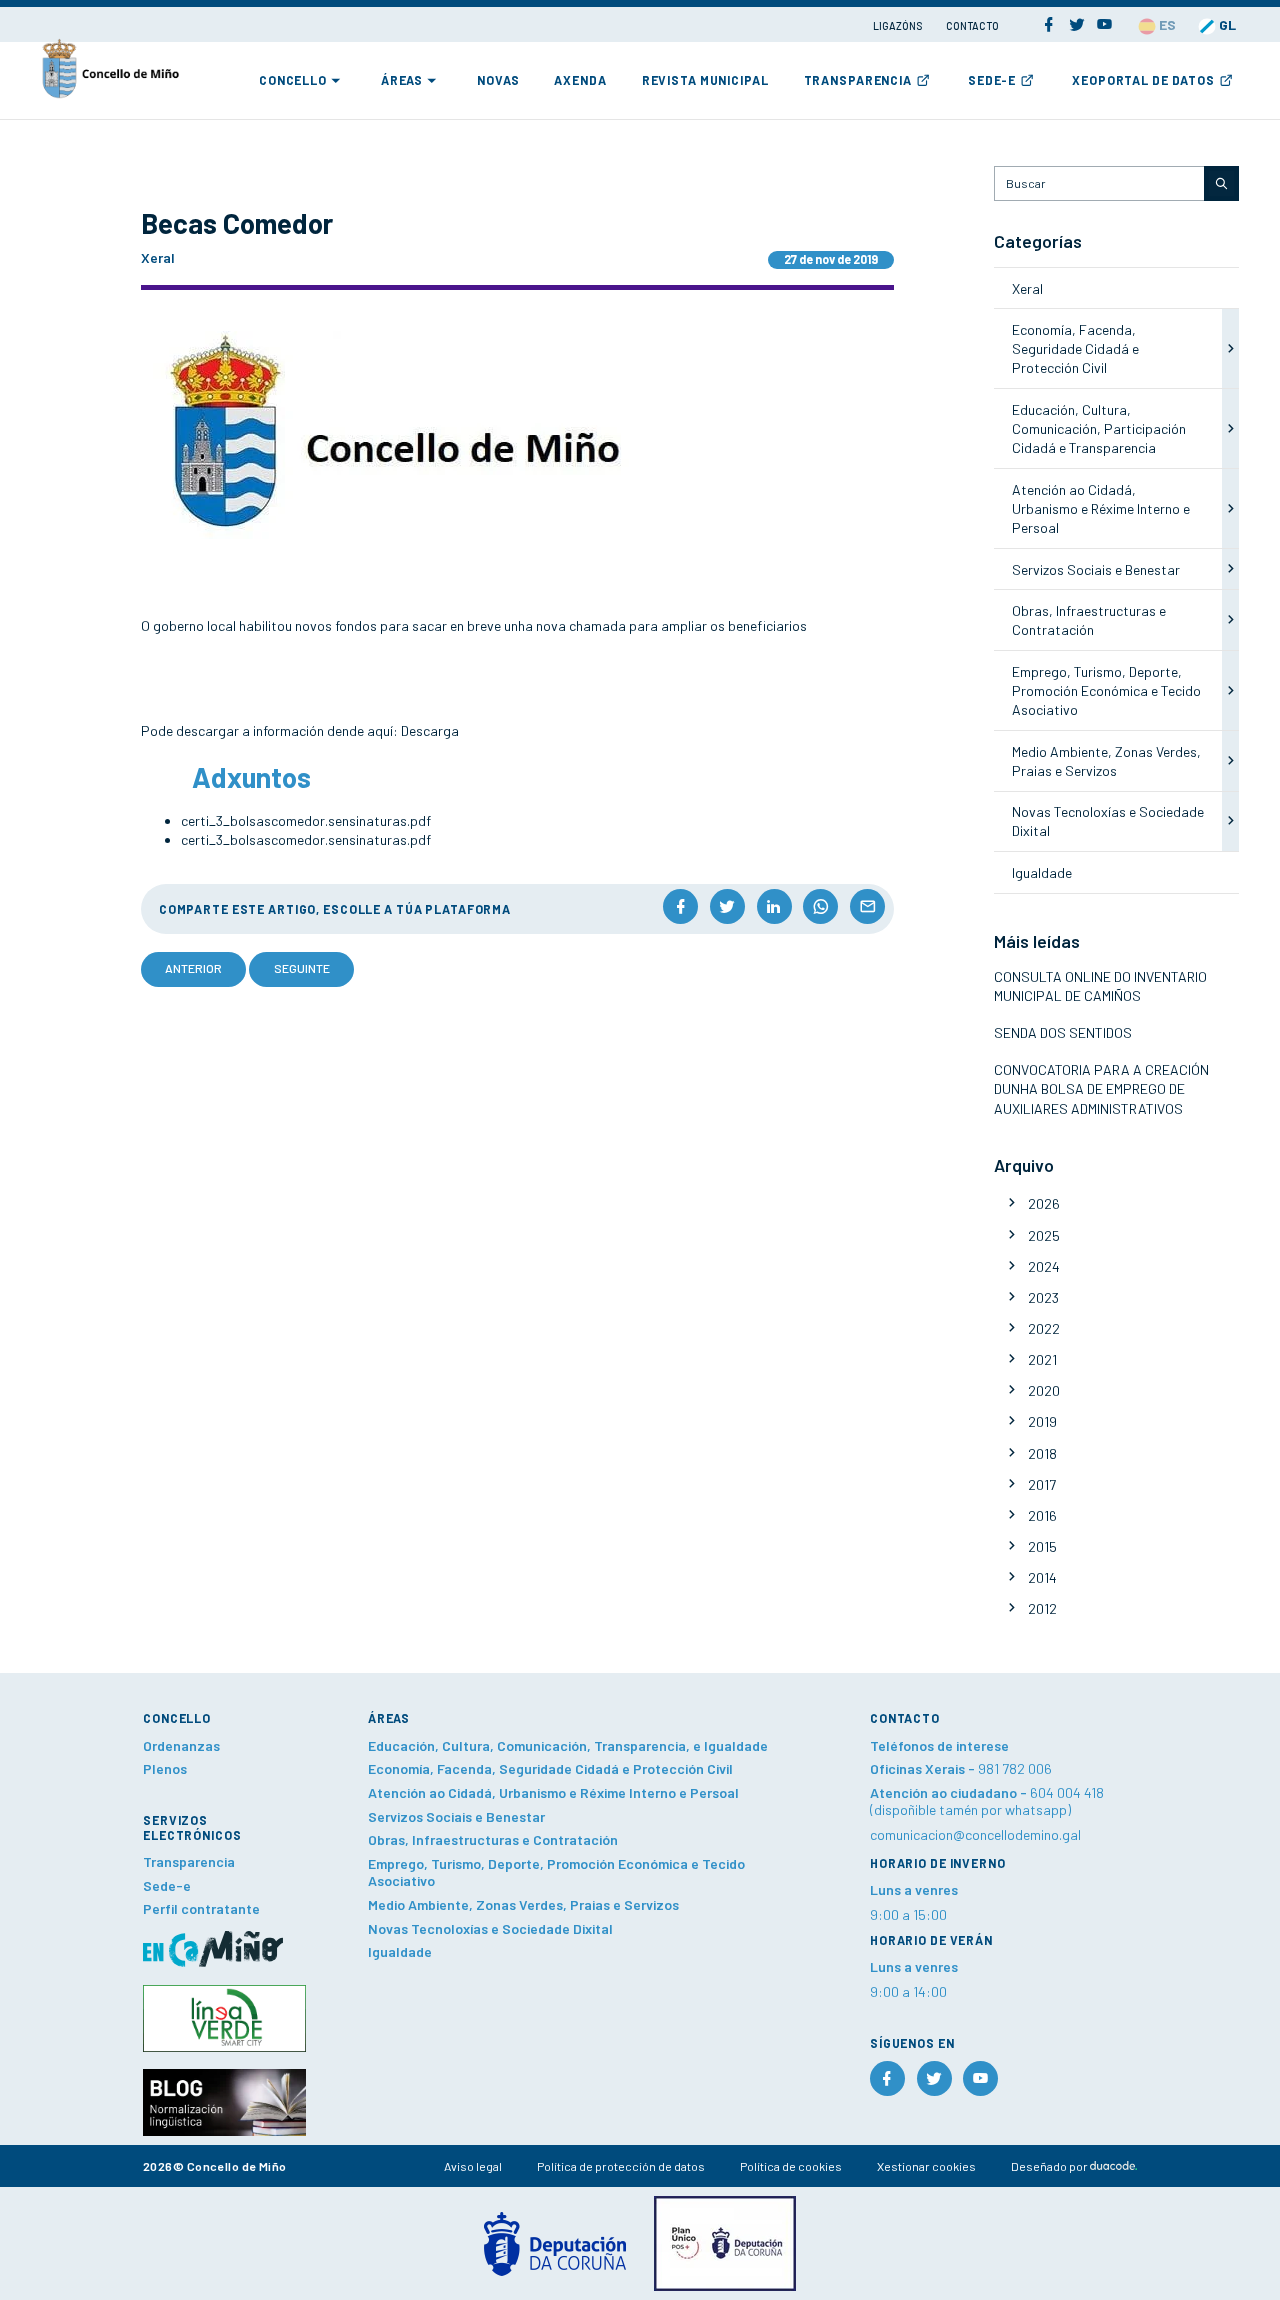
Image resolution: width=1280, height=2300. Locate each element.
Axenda (580, 80)
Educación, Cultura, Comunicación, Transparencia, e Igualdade (568, 1745)
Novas (498, 80)
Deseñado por (1050, 2166)
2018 (1042, 1453)
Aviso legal (473, 2166)
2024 (1044, 1266)
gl (1226, 24)
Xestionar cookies (926, 2166)
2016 (1042, 1515)
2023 (1043, 1297)
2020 (1044, 1390)
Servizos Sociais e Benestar (1096, 569)
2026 (1044, 1203)
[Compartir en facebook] (680, 906)
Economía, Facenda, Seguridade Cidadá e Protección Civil (1075, 349)
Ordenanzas (181, 1745)
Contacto (972, 25)
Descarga (430, 730)
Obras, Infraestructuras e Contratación (493, 1839)
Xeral (1027, 288)
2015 (1042, 1546)
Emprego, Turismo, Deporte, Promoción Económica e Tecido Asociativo (1106, 691)
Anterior (193, 968)
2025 (1044, 1235)
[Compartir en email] (867, 906)
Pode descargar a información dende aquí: (271, 730)
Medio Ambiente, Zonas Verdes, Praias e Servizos (523, 1904)
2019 (1042, 1421)
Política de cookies (791, 2166)
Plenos (165, 1768)
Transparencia (858, 80)
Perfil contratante (201, 1908)
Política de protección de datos (621, 2166)
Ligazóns (898, 25)
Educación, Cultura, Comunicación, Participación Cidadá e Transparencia (1099, 429)
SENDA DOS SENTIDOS (1063, 1032)
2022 (1044, 1328)
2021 (1042, 1359)
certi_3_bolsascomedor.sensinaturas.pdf (306, 820)
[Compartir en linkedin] (774, 906)
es (1166, 24)
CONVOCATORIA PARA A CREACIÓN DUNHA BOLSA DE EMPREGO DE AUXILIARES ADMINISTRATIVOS (1101, 1089)
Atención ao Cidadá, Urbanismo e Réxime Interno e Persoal (1101, 509)
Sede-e (992, 80)
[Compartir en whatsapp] (820, 906)
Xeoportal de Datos (1143, 80)
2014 (1042, 1577)
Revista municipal (705, 80)
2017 (1042, 1484)
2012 (1042, 1608)
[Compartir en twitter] (727, 906)
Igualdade (1042, 872)
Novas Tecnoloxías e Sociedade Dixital (490, 1928)
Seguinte (302, 968)
